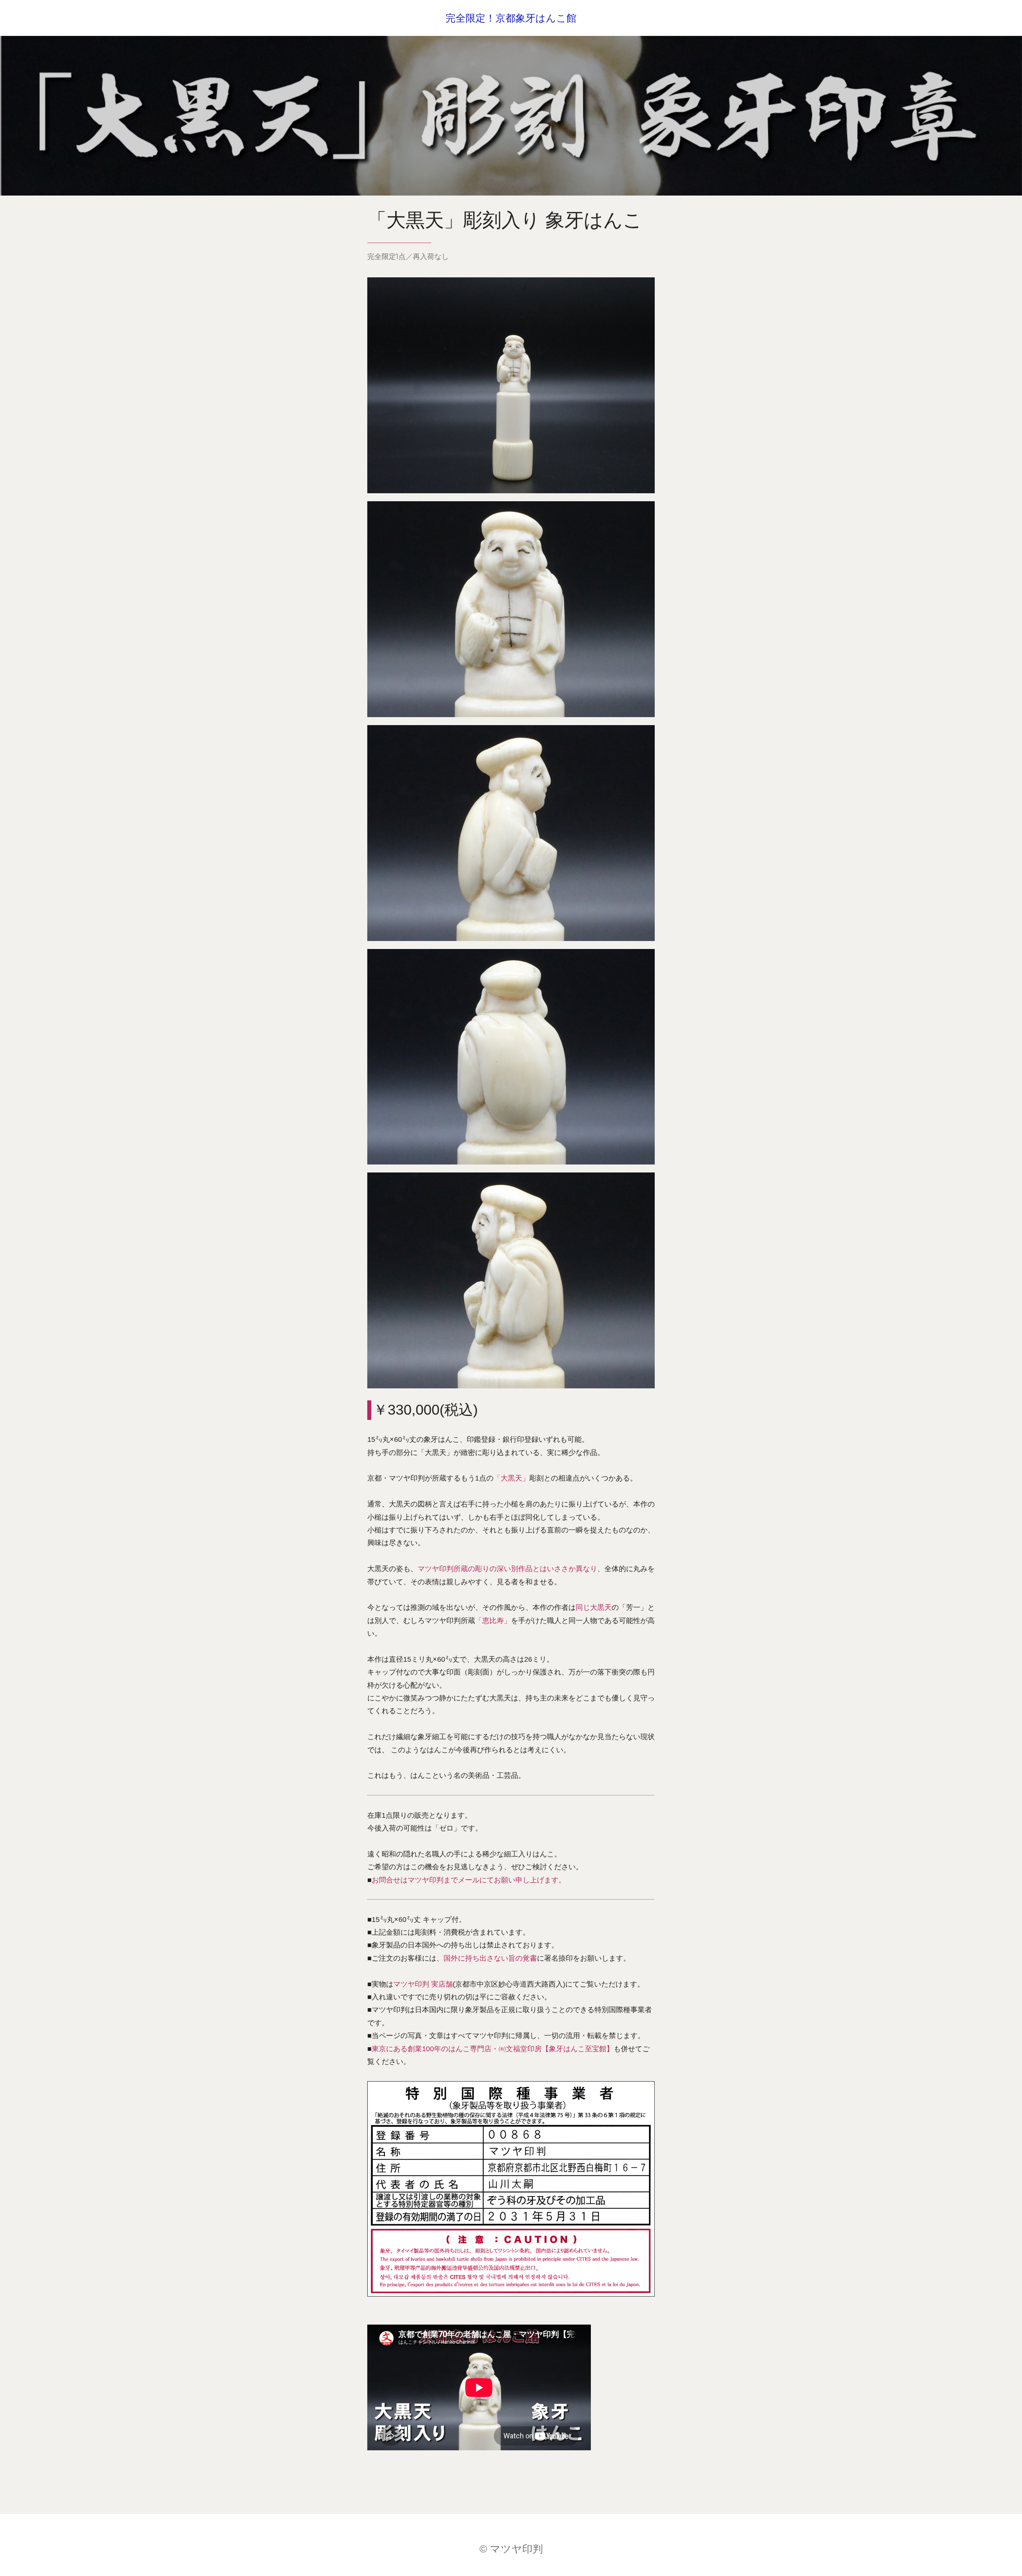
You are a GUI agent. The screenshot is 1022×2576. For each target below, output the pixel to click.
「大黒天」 (511, 1478)
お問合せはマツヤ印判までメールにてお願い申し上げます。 (469, 1880)
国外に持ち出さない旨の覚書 (490, 1958)
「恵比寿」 (493, 1621)
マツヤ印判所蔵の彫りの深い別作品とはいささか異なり (507, 1569)
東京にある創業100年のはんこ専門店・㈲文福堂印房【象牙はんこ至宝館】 (493, 2049)
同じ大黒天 (594, 1607)
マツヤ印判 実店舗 (423, 1984)
